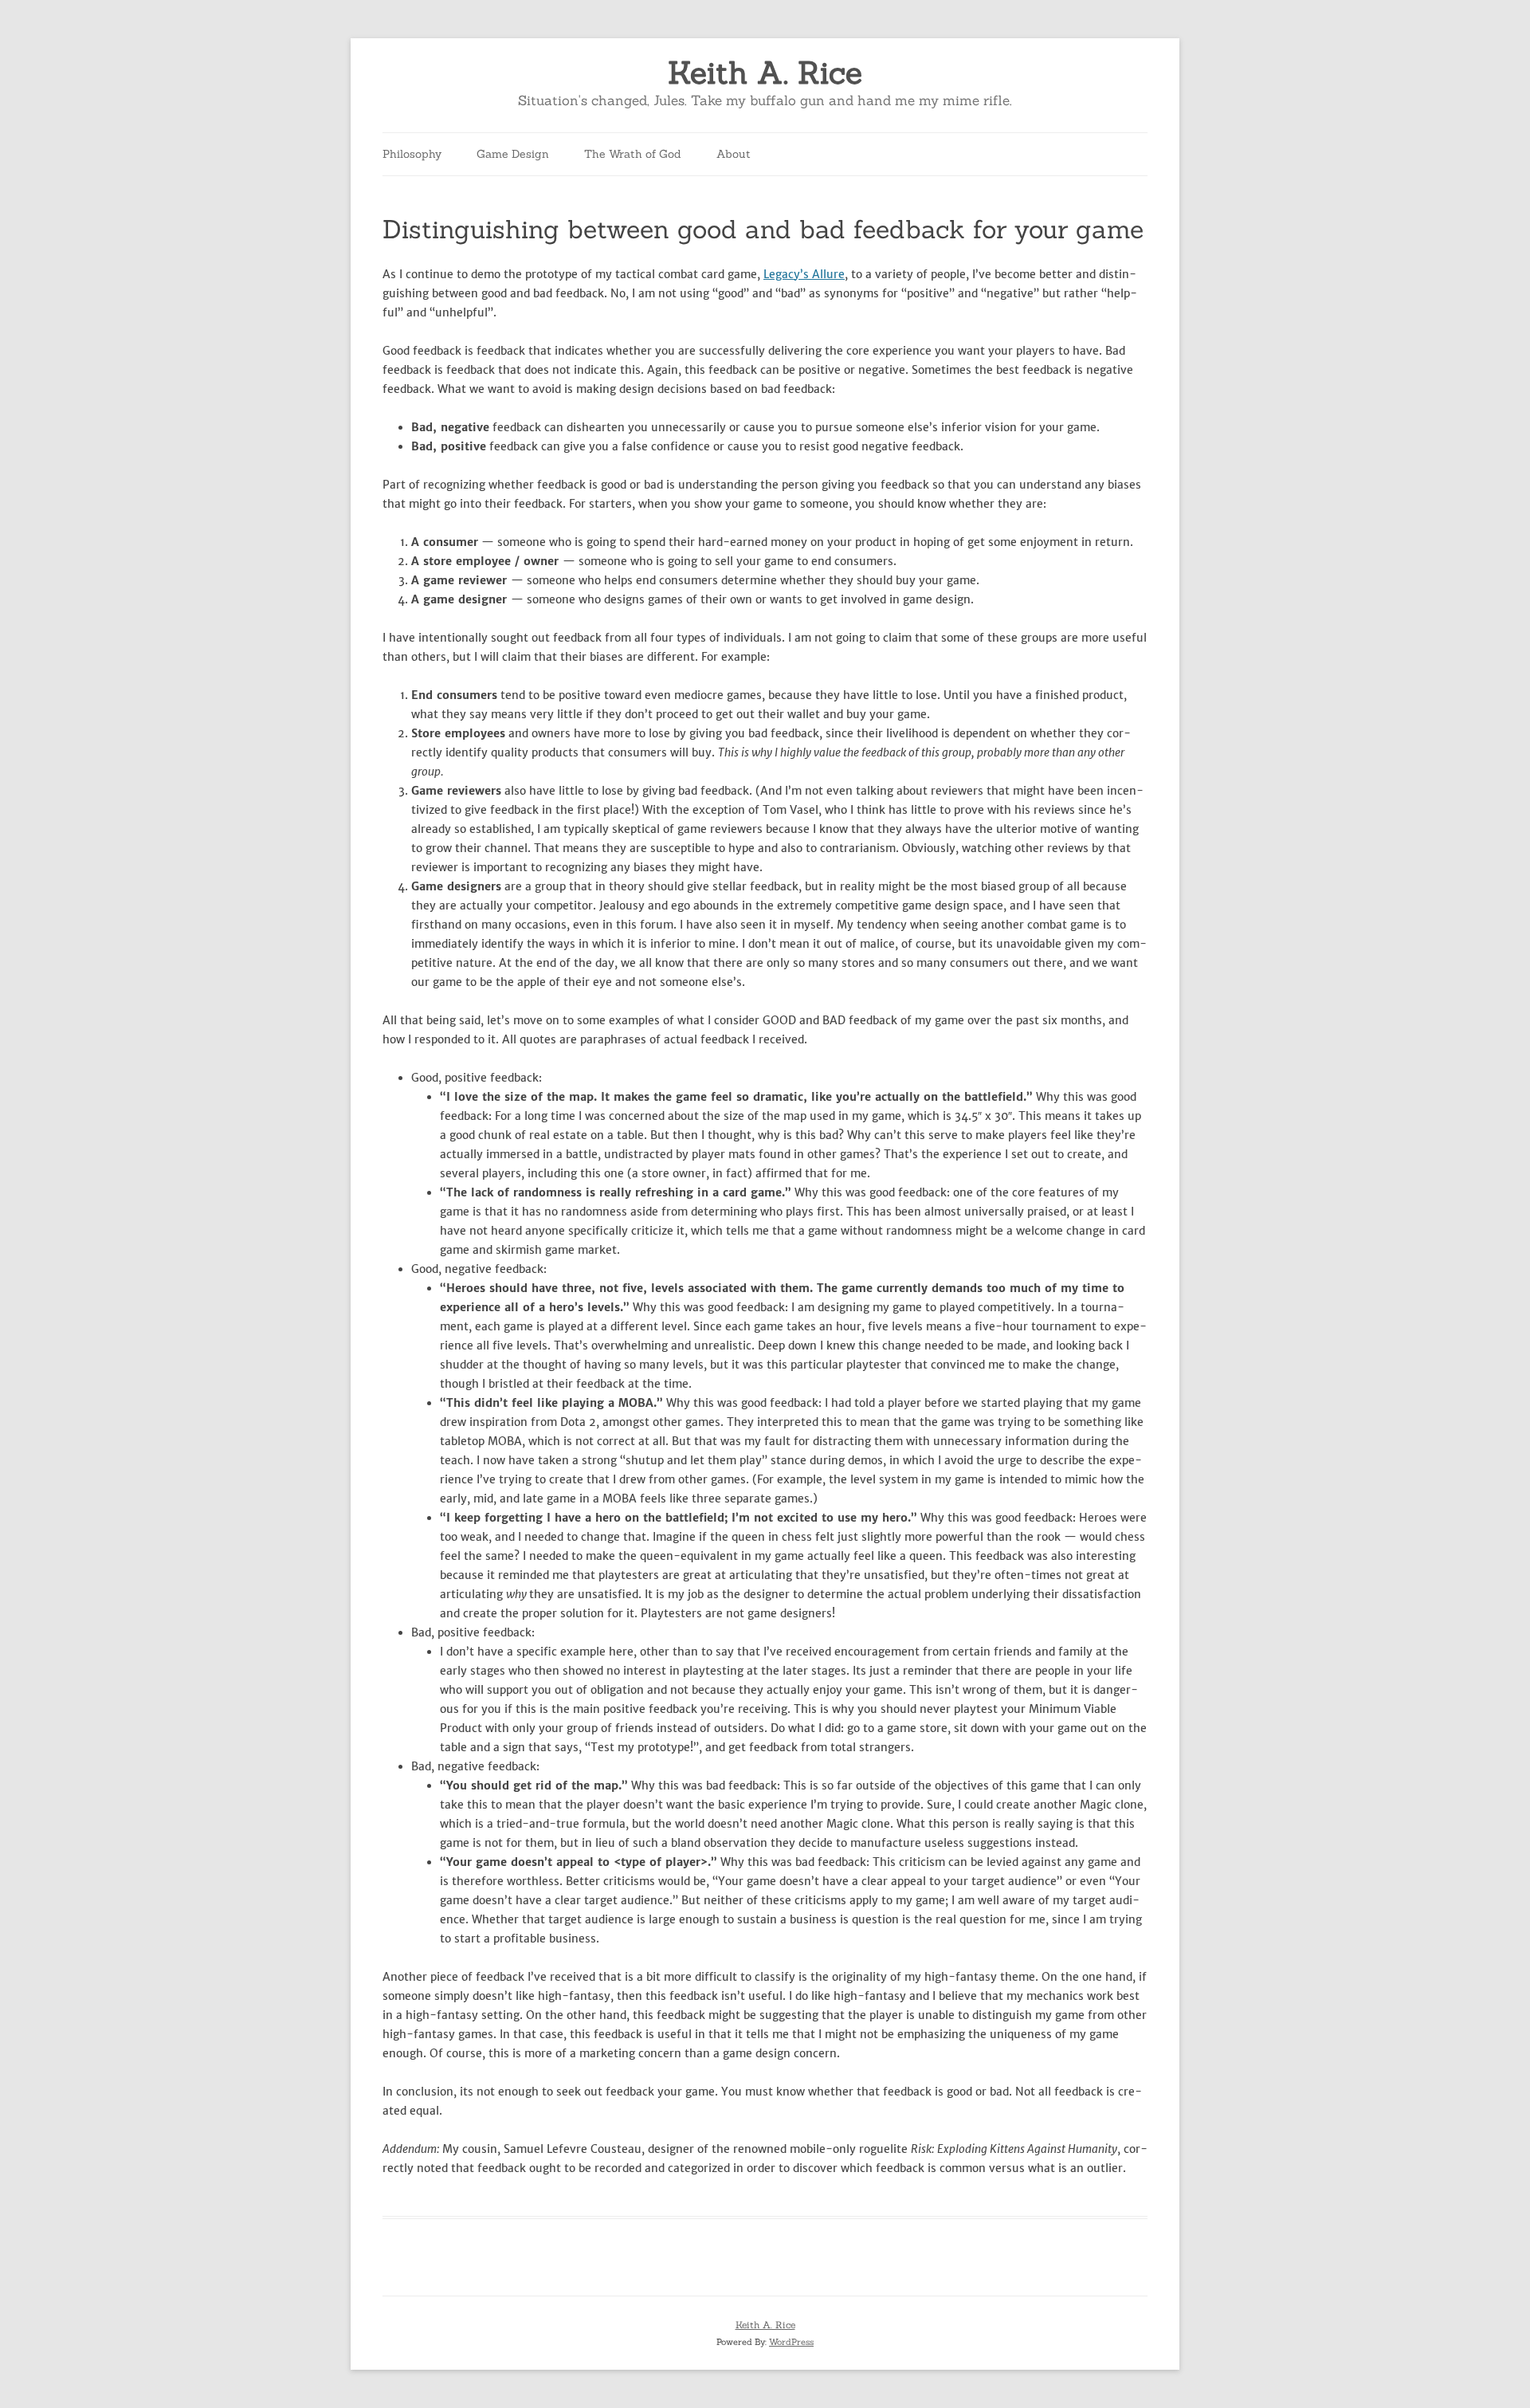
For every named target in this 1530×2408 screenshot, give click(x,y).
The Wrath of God (633, 154)
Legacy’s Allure (804, 274)
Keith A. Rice (765, 73)
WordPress (791, 2342)
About (734, 154)
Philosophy (412, 154)
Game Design (513, 154)
